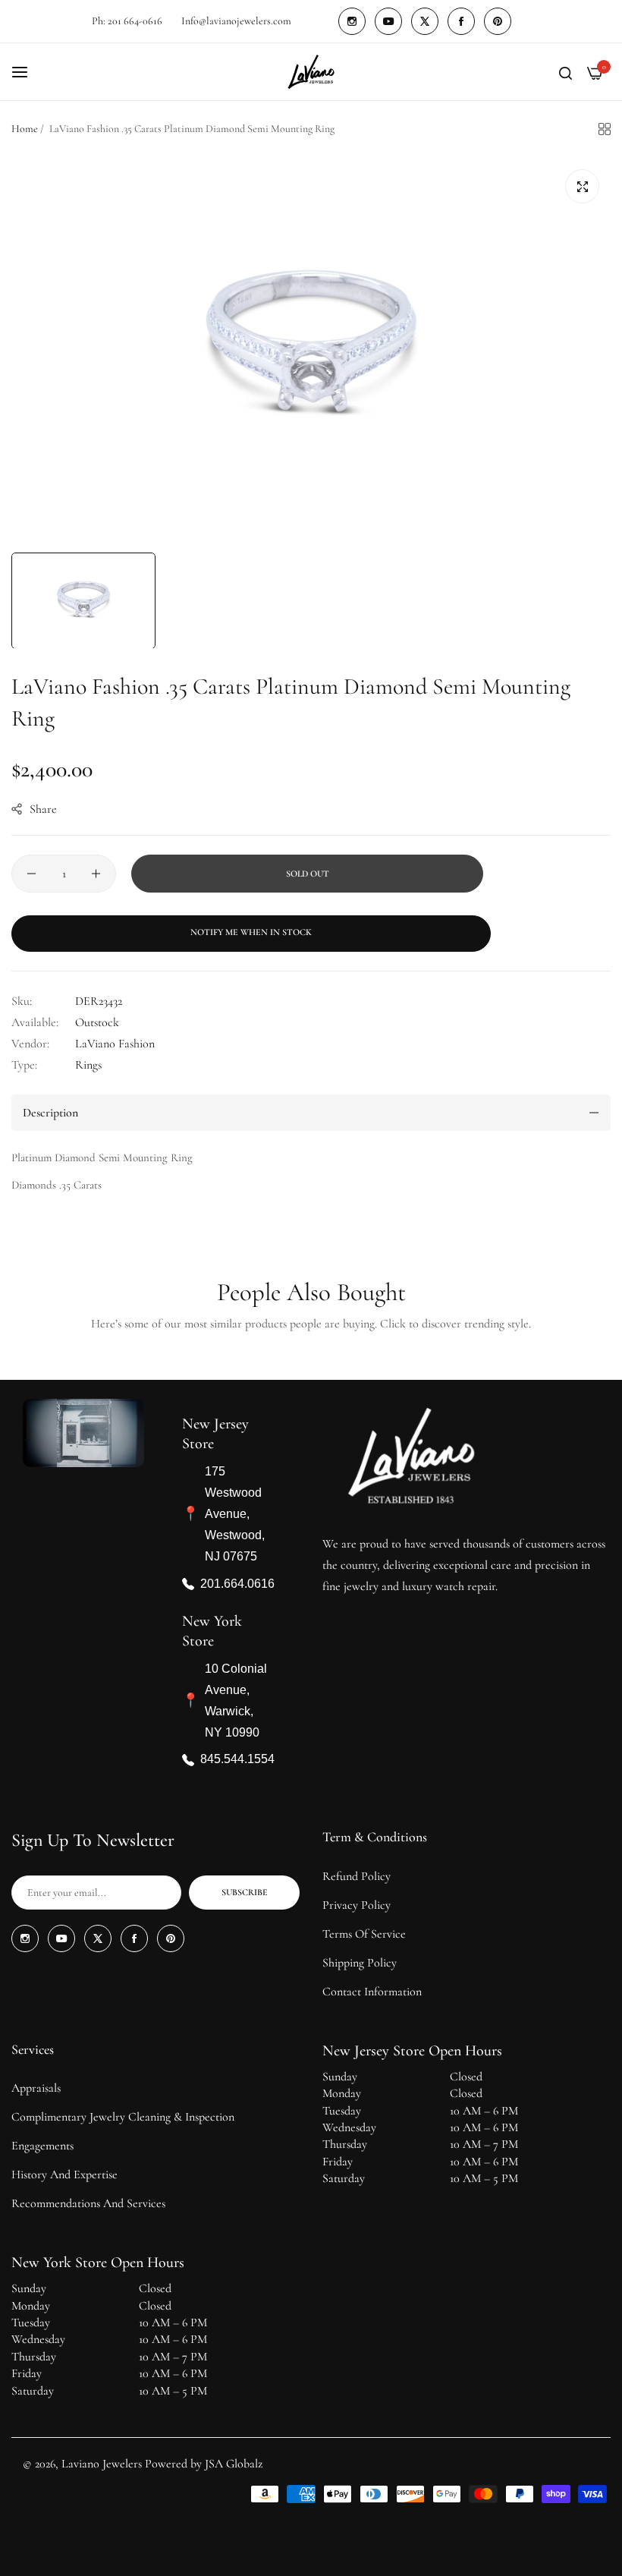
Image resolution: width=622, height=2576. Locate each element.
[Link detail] (352, 21)
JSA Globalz (234, 2464)
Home (25, 129)
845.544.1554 (237, 1760)
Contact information (372, 1992)
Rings (88, 1065)
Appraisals (36, 2088)
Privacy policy (357, 1905)
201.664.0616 (237, 1584)
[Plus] (96, 874)
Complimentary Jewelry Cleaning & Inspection (123, 2117)
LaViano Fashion (115, 1044)
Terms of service (364, 1934)
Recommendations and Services (88, 2203)
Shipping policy (360, 1963)
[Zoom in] (582, 186)
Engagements (42, 2146)
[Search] (565, 72)
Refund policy (357, 1876)
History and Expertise (64, 2174)
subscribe (245, 1892)
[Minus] (31, 874)
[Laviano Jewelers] (311, 72)
